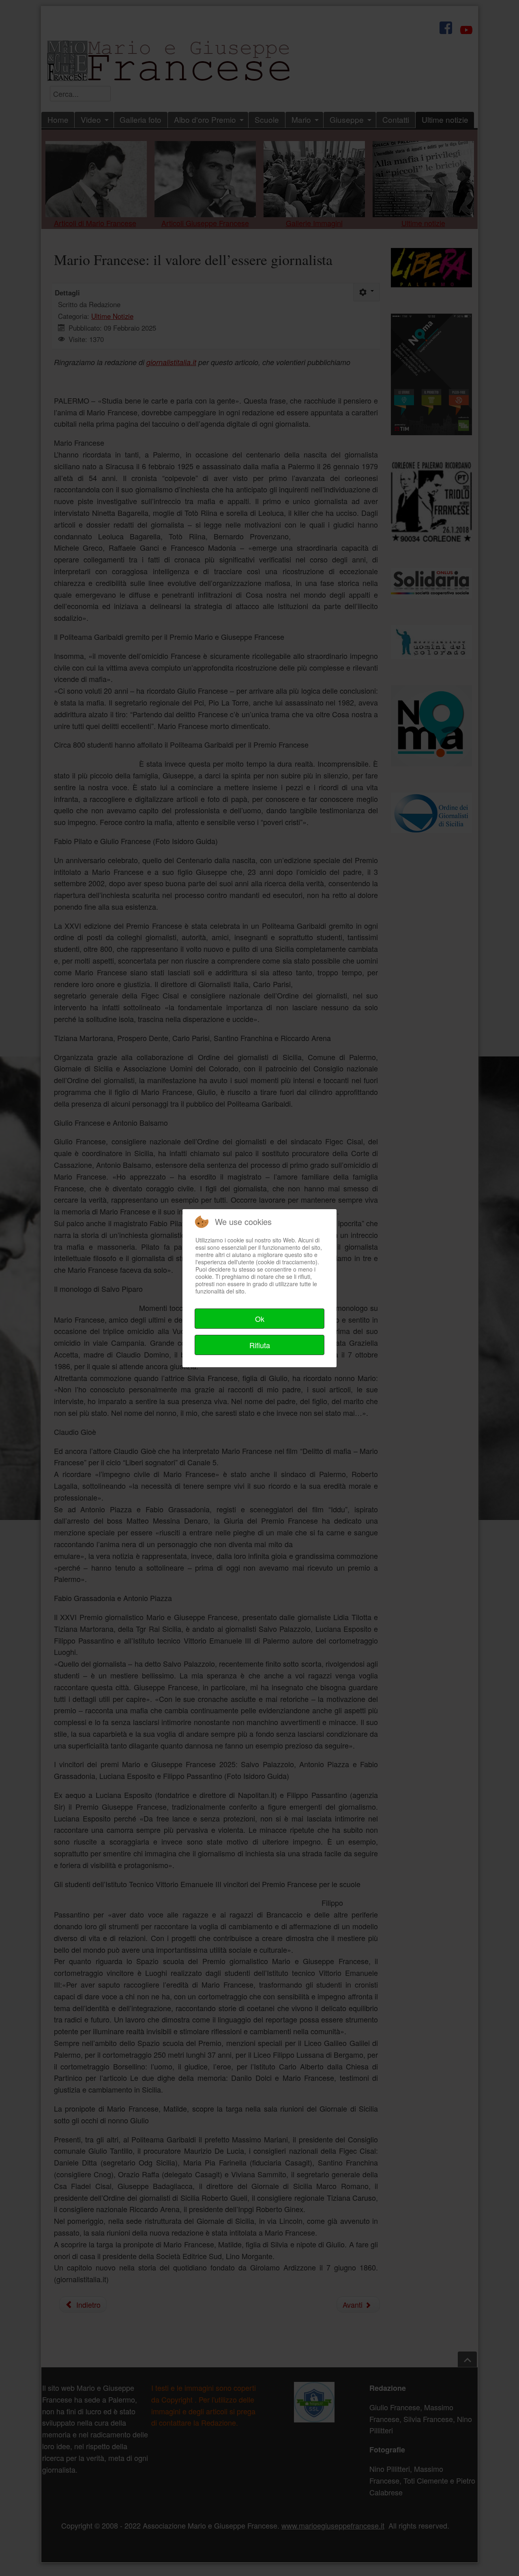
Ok (260, 1319)
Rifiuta (260, 1345)
